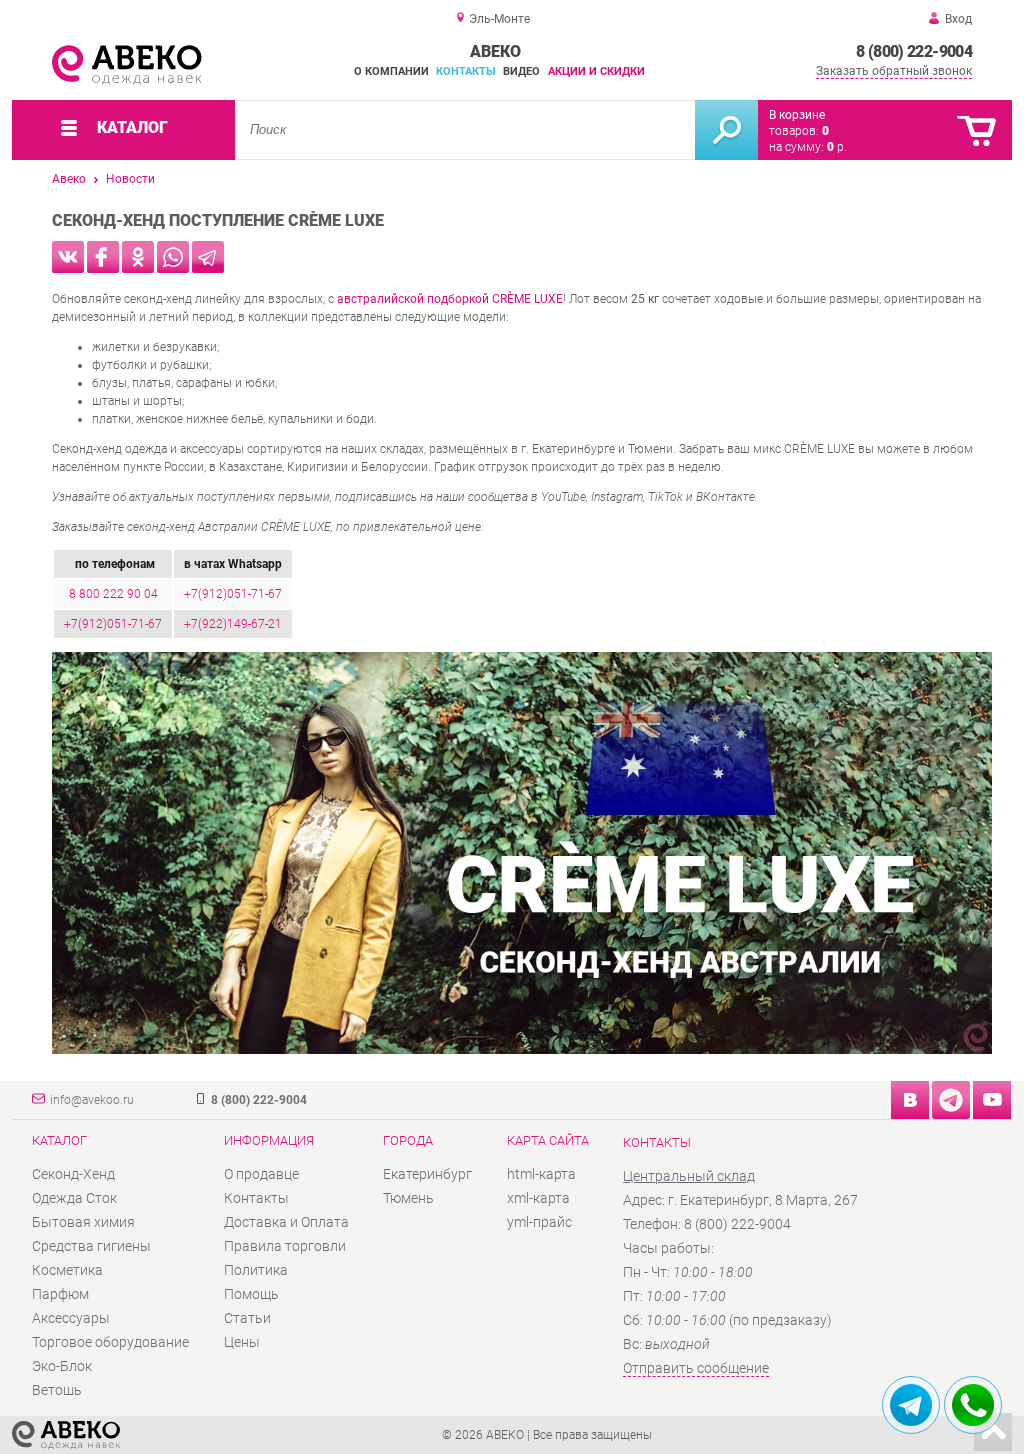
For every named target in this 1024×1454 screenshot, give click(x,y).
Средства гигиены (91, 1246)
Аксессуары (71, 1318)
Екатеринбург (427, 1174)
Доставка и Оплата (286, 1222)
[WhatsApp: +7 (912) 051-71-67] (973, 1405)
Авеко (69, 179)
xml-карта (538, 1198)
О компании (391, 71)
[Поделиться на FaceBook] (103, 257)
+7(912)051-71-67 (233, 594)
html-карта (541, 1174)
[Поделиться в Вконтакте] (68, 257)
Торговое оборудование (110, 1342)
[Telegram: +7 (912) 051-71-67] (911, 1405)
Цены (242, 1342)
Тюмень (408, 1198)
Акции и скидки (596, 71)
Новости (130, 179)
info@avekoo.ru (92, 1100)
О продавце (261, 1174)
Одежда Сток (74, 1198)
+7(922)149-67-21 (233, 624)
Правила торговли (285, 1246)
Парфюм (60, 1294)
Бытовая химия (83, 1222)
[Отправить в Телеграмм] (208, 257)
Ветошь (57, 1390)
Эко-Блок (62, 1366)
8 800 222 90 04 (113, 594)
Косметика (67, 1270)
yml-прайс (539, 1222)
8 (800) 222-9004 (914, 51)
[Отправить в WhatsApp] (173, 257)
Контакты (466, 71)
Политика (256, 1270)
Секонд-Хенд (73, 1174)
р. (837, 147)
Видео (521, 71)
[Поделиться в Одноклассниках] (138, 257)
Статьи (247, 1318)
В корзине (797, 115)
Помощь (251, 1294)
